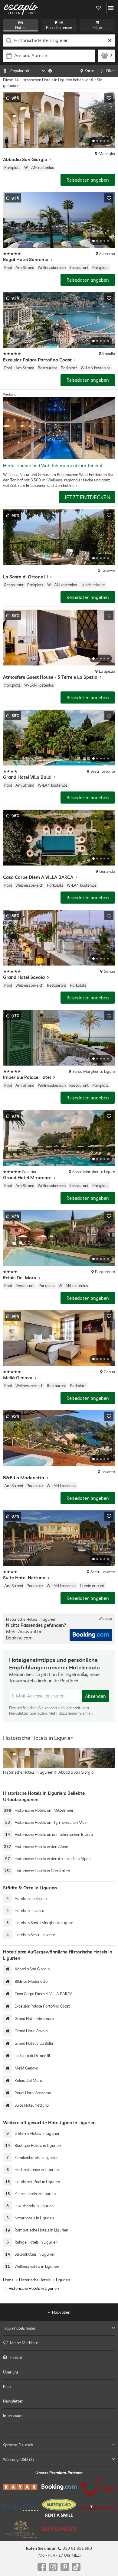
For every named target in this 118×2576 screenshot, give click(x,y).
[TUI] (97, 2487)
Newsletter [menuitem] (13, 2401)
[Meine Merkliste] (98, 8)
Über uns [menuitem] (11, 2372)
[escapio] (21, 8)
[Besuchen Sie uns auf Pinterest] (65, 2567)
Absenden (95, 1696)
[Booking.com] (59, 2487)
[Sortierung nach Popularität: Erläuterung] (50, 71)
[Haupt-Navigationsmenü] (111, 8)
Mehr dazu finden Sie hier (70, 1713)
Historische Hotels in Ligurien (34, 2288)
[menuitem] (59, 2343)
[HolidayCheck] (21, 2507)
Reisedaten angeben (88, 180)
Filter (111, 71)
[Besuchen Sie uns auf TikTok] (76, 2567)
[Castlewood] (21, 2529)
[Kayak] (21, 2487)
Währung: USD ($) (18, 2459)
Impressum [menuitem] (13, 2416)
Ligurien (63, 2280)
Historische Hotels (35, 2280)
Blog (7, 2387)
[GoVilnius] (59, 2529)
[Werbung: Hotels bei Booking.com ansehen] (91, 1635)
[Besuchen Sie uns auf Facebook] (42, 2567)
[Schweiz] (97, 2508)
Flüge (97, 28)
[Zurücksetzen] (110, 40)
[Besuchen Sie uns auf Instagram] (53, 2567)
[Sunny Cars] (59, 2508)
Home (8, 2280)
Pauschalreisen (59, 28)
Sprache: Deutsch (18, 2445)
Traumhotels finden (20, 2328)
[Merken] (109, 98)
